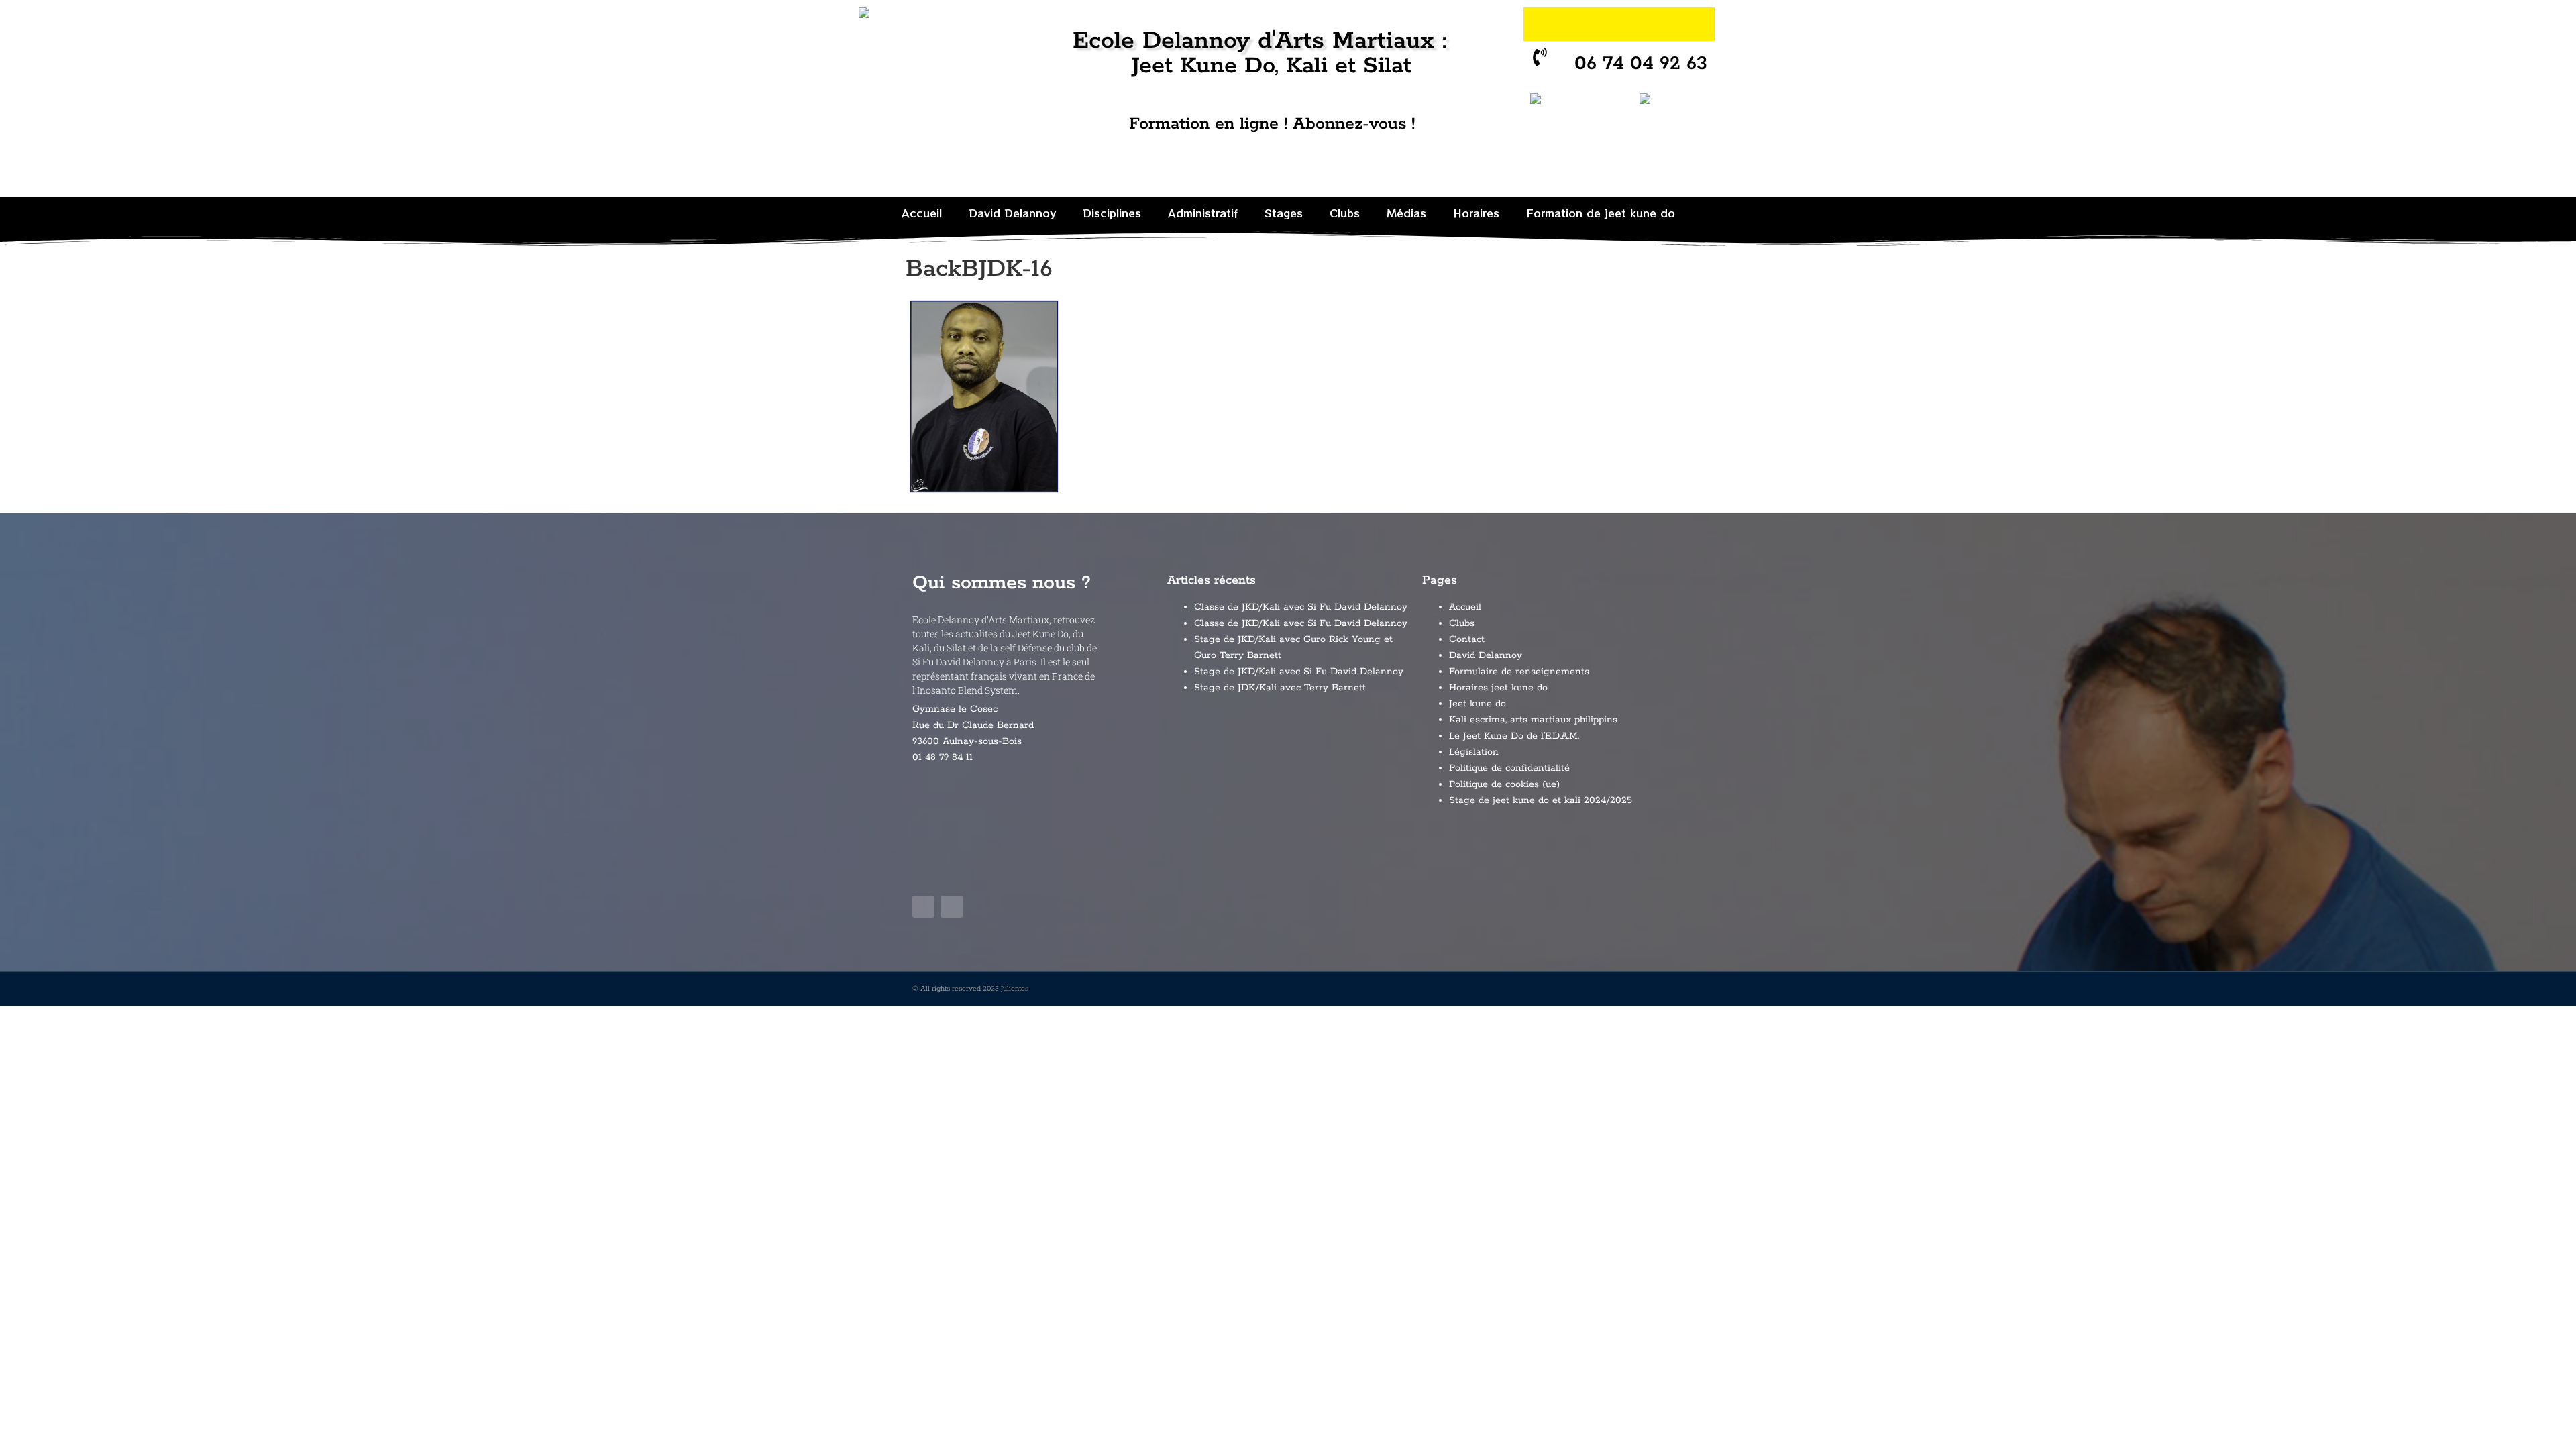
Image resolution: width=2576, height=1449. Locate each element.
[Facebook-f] (923, 907)
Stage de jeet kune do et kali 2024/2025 (1541, 800)
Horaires (1476, 213)
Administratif (1203, 213)
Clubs (1345, 213)
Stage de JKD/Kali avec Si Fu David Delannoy (1299, 672)
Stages (1284, 213)
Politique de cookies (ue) (1504, 784)
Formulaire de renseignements (1519, 672)
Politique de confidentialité (1509, 768)
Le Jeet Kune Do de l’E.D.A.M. (1514, 736)
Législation (1474, 752)
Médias (1406, 213)
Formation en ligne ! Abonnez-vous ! (1272, 124)
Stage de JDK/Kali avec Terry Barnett (1280, 688)
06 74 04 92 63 (1642, 64)
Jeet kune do (1478, 704)
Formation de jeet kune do (1601, 213)
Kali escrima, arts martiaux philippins (1533, 720)
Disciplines (1112, 213)
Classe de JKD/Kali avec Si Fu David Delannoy (1301, 607)
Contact (1467, 639)
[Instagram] (1698, 24)
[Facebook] (1661, 24)
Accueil (922, 213)
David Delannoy (1012, 213)
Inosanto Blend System (967, 690)
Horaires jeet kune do (1498, 688)
